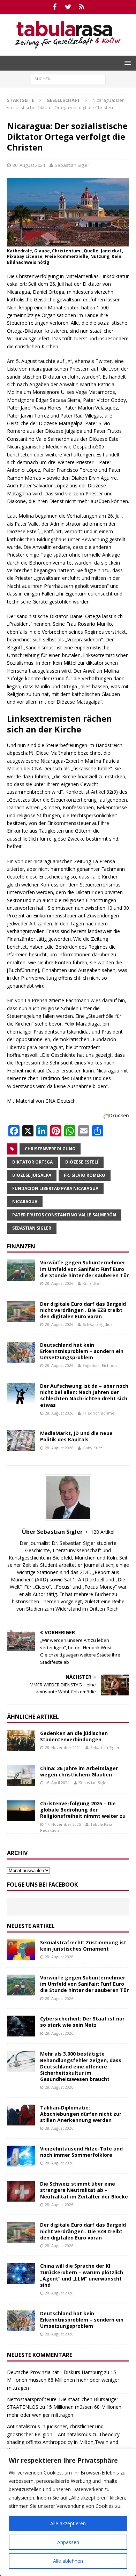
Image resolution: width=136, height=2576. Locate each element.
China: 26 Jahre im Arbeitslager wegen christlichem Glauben (79, 1771)
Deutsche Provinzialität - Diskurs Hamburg (55, 2372)
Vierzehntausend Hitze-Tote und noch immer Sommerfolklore (81, 2152)
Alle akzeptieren (68, 2523)
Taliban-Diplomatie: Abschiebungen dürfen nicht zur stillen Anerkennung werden (81, 2114)
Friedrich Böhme (99, 1413)
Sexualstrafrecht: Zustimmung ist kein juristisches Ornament (83, 1946)
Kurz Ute (91, 1283)
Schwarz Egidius (97, 1324)
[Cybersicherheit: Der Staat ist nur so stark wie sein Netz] (21, 2026)
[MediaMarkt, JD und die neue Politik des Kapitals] (21, 1441)
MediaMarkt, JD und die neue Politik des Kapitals (76, 1436)
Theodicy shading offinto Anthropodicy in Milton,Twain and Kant (63, 2442)
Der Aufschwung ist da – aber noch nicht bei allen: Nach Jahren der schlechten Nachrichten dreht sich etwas (84, 1395)
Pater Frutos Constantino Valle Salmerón (64, 1215)
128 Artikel (103, 1532)
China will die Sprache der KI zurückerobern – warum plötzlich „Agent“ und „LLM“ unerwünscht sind (82, 2275)
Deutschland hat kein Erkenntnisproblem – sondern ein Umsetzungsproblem (82, 1351)
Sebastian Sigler (72, 165)
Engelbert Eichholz (100, 1365)
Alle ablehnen (68, 2561)
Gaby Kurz (92, 1448)
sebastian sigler (32, 1228)
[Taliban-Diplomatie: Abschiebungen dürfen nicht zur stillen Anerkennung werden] (21, 2115)
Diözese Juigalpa (32, 1175)
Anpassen (68, 2542)
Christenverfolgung (50, 1149)
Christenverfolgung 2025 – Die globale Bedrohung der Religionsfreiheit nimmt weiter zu (83, 1810)
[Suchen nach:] (68, 78)
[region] (68, 2512)
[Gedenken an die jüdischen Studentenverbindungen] (21, 1741)
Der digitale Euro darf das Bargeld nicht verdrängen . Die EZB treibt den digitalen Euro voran (83, 1310)
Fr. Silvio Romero (85, 1175)
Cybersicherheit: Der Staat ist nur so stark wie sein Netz (82, 2022)
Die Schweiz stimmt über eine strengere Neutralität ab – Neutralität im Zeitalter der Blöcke (84, 2190)
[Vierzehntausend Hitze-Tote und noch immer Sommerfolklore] (21, 2156)
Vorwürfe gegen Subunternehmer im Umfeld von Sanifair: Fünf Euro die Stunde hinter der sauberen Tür (84, 1269)
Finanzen (21, 1246)
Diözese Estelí (82, 1162)
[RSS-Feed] (82, 7)
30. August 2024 (29, 165)
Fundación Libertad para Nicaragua (55, 1188)
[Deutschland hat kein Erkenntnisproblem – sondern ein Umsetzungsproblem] (21, 1352)
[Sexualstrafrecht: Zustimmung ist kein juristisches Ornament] (21, 1950)
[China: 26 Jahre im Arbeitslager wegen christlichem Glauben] (21, 1776)
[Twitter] (68, 7)
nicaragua (25, 1202)
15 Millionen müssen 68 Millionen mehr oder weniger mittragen (63, 2380)
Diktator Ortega (32, 1162)
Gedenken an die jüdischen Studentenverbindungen (74, 1736)
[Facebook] (55, 7)
